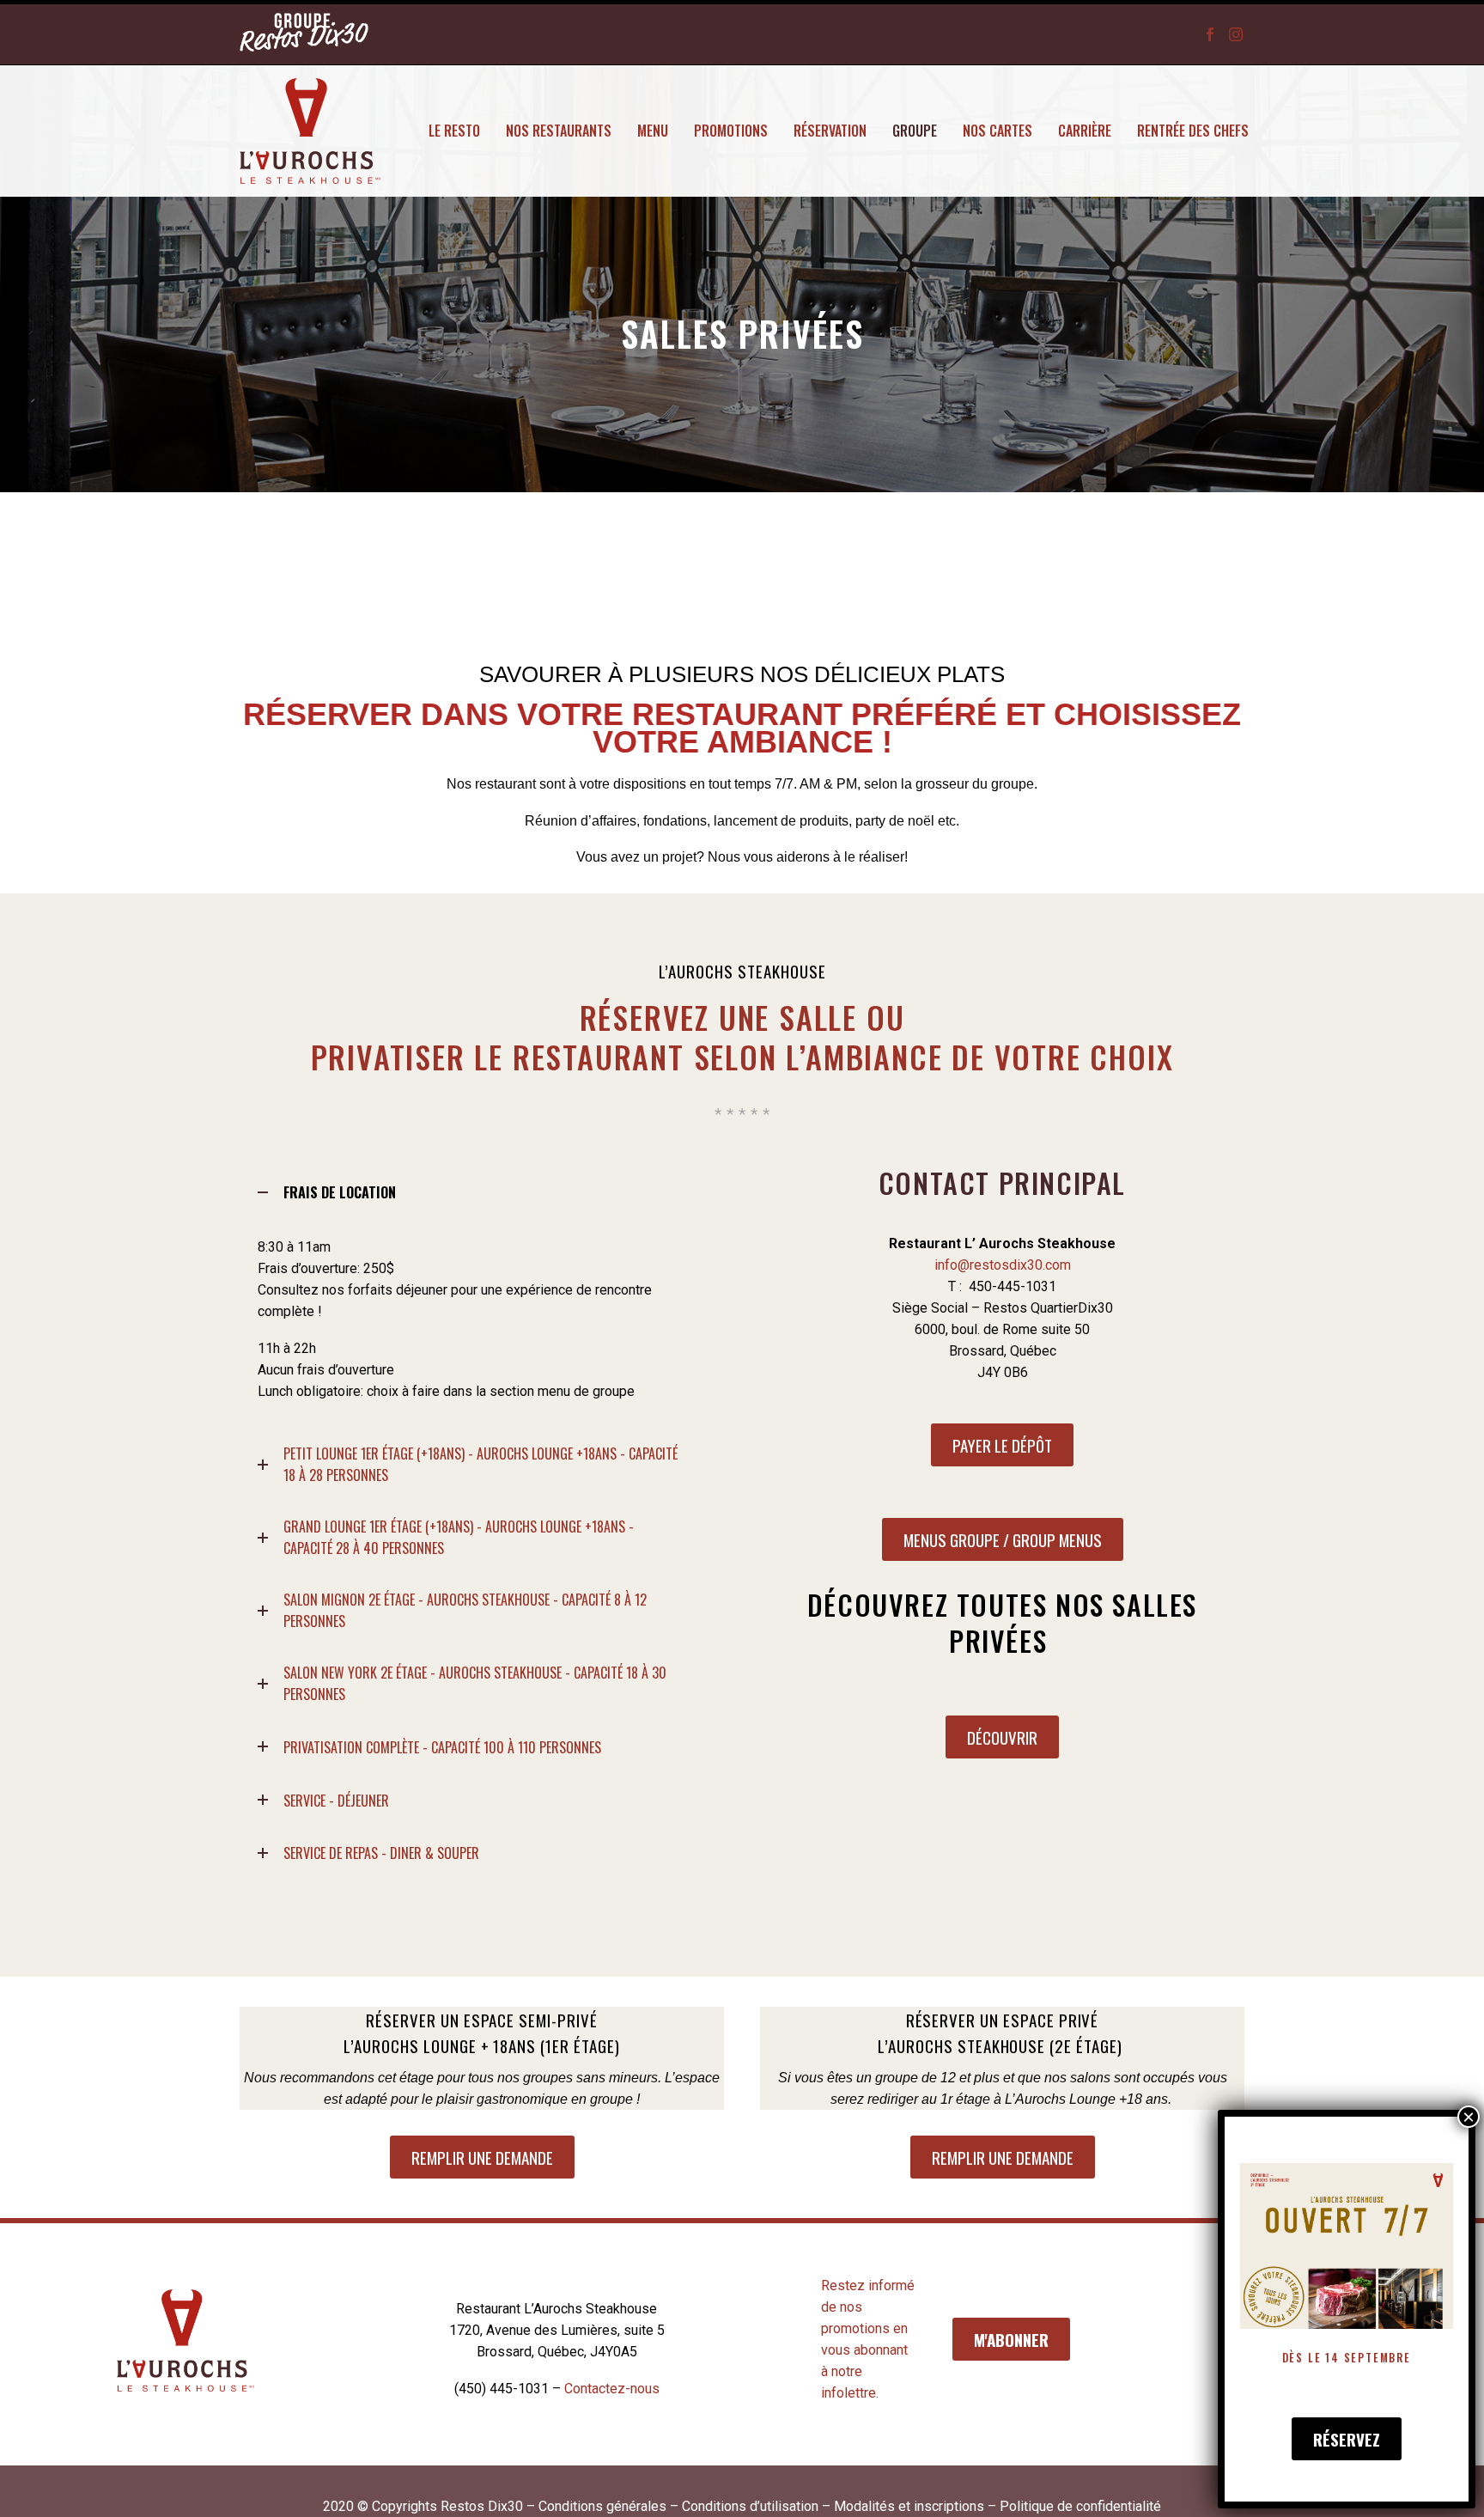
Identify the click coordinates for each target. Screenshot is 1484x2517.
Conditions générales (602, 2506)
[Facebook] (1210, 26)
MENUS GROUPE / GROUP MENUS (1003, 1539)
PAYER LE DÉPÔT (1002, 1445)
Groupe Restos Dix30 (304, 34)
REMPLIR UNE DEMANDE (482, 2157)
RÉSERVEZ (1347, 2439)
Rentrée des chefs (1193, 131)
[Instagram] (1236, 26)
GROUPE (915, 131)
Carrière (1085, 131)
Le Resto (454, 131)
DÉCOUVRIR (1002, 1737)
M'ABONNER (1011, 2339)
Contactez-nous (612, 2389)
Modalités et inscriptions (909, 2506)
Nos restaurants (559, 131)
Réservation (830, 131)
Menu (653, 131)
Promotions (731, 131)
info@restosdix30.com (1003, 1265)
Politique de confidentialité (1080, 2506)
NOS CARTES (997, 131)
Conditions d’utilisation (750, 2506)
